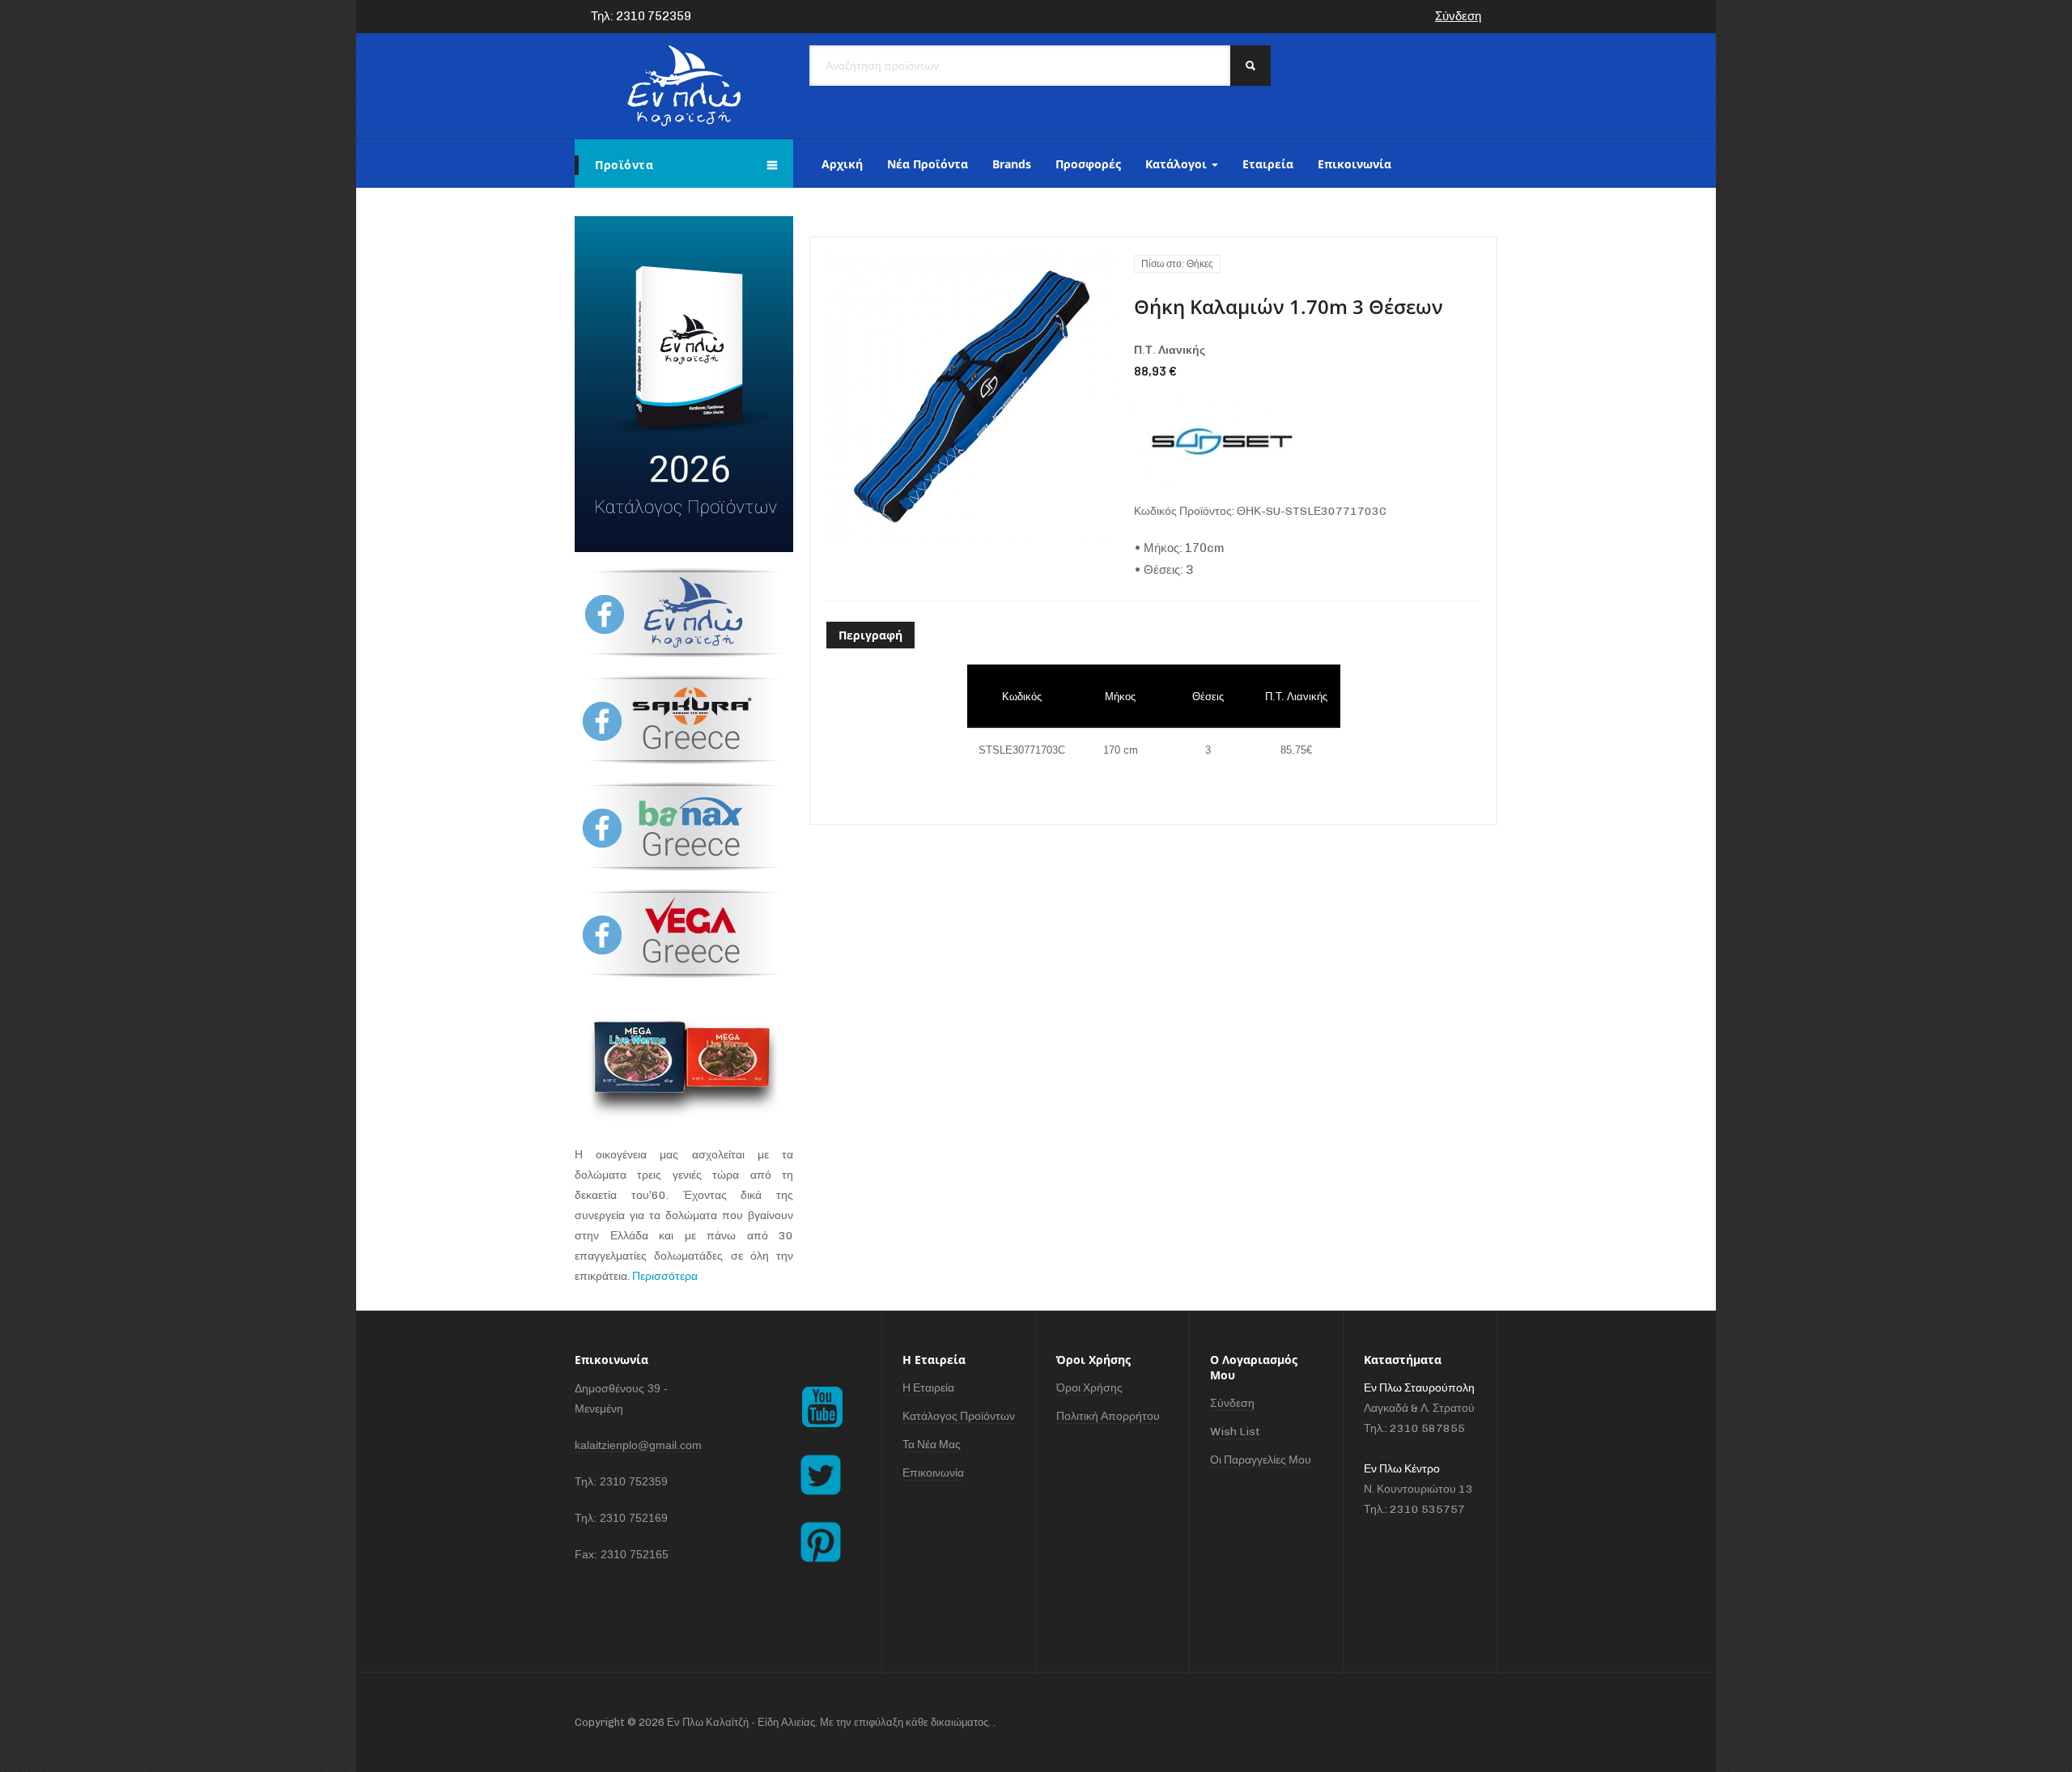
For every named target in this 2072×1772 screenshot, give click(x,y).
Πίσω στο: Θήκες (1177, 264)
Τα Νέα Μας (932, 1445)
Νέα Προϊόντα (928, 164)
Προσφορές (1088, 164)
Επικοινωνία (1354, 164)
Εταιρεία (1268, 164)
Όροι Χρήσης (1089, 1388)
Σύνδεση (1458, 16)
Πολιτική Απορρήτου (1108, 1416)
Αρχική (842, 164)
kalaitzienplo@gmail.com (638, 1445)
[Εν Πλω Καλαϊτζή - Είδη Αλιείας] (684, 86)
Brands (1012, 164)
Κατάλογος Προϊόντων (959, 1416)
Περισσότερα (665, 1276)
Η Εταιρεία (928, 1388)
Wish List (1235, 1432)
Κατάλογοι (1178, 164)
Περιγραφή (870, 635)
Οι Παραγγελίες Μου (1261, 1460)
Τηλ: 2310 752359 (641, 16)
